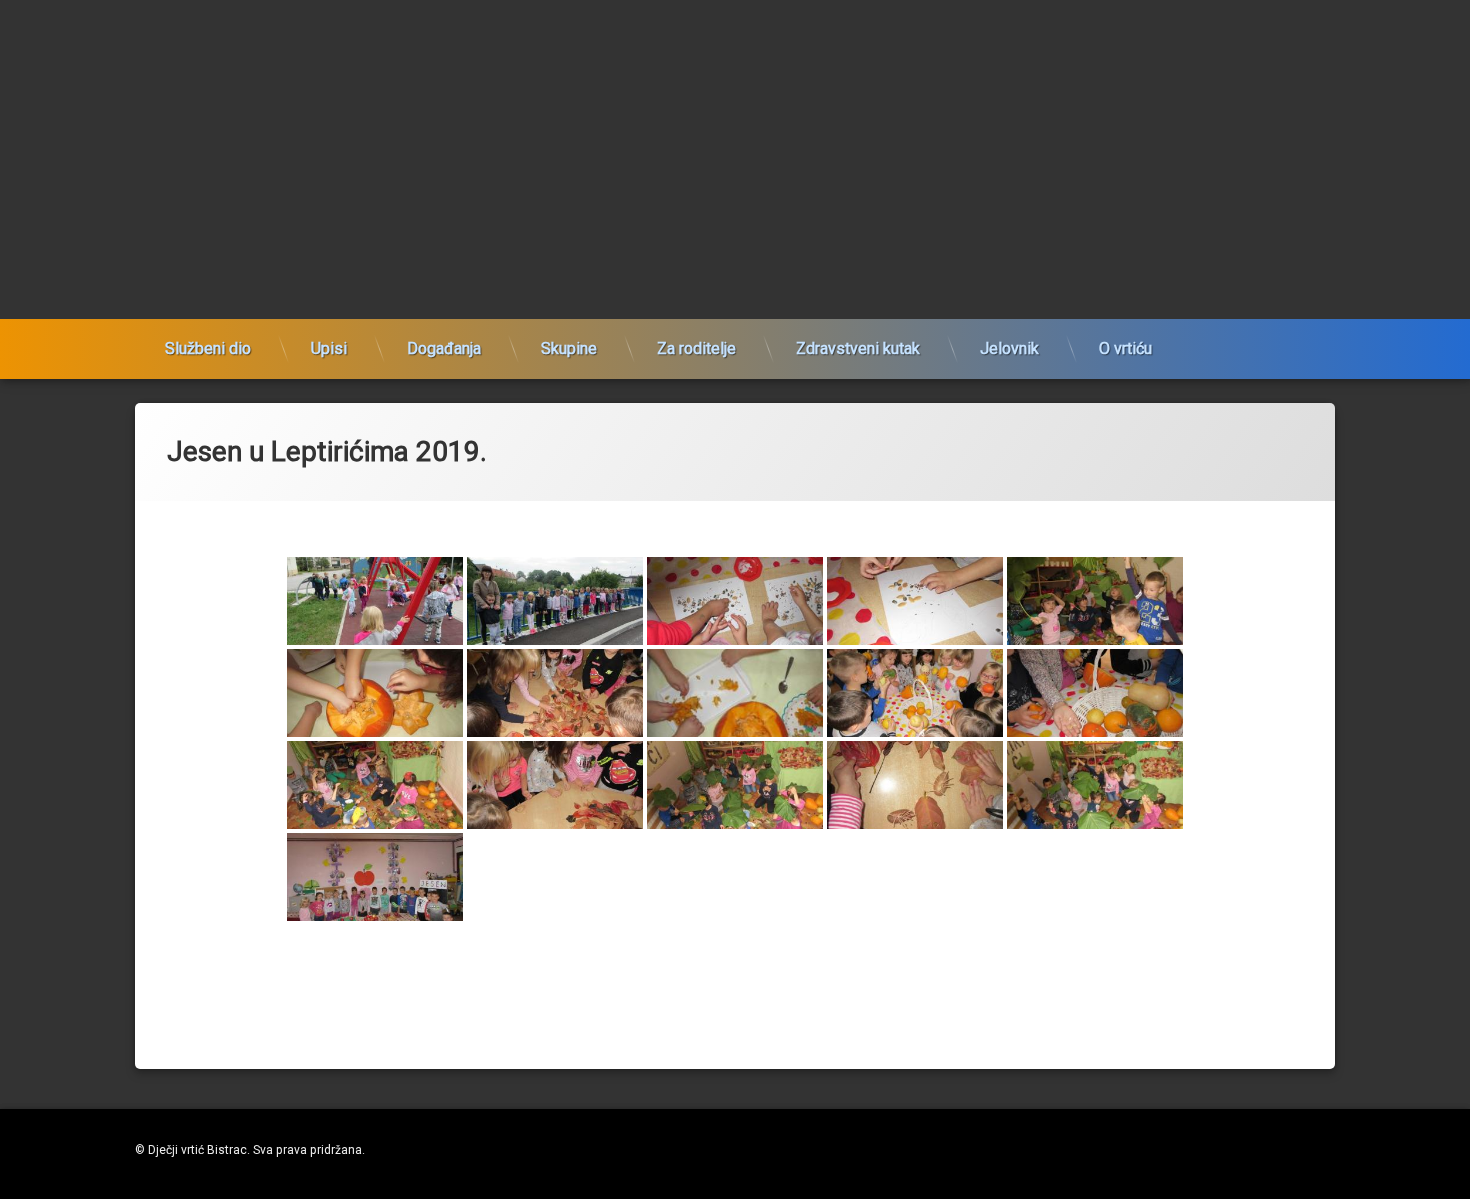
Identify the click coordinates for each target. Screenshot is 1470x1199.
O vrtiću (1125, 348)
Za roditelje (696, 348)
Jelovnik (1009, 348)
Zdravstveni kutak (858, 348)
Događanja (444, 348)
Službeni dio (208, 348)
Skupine (569, 348)
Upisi (329, 348)
